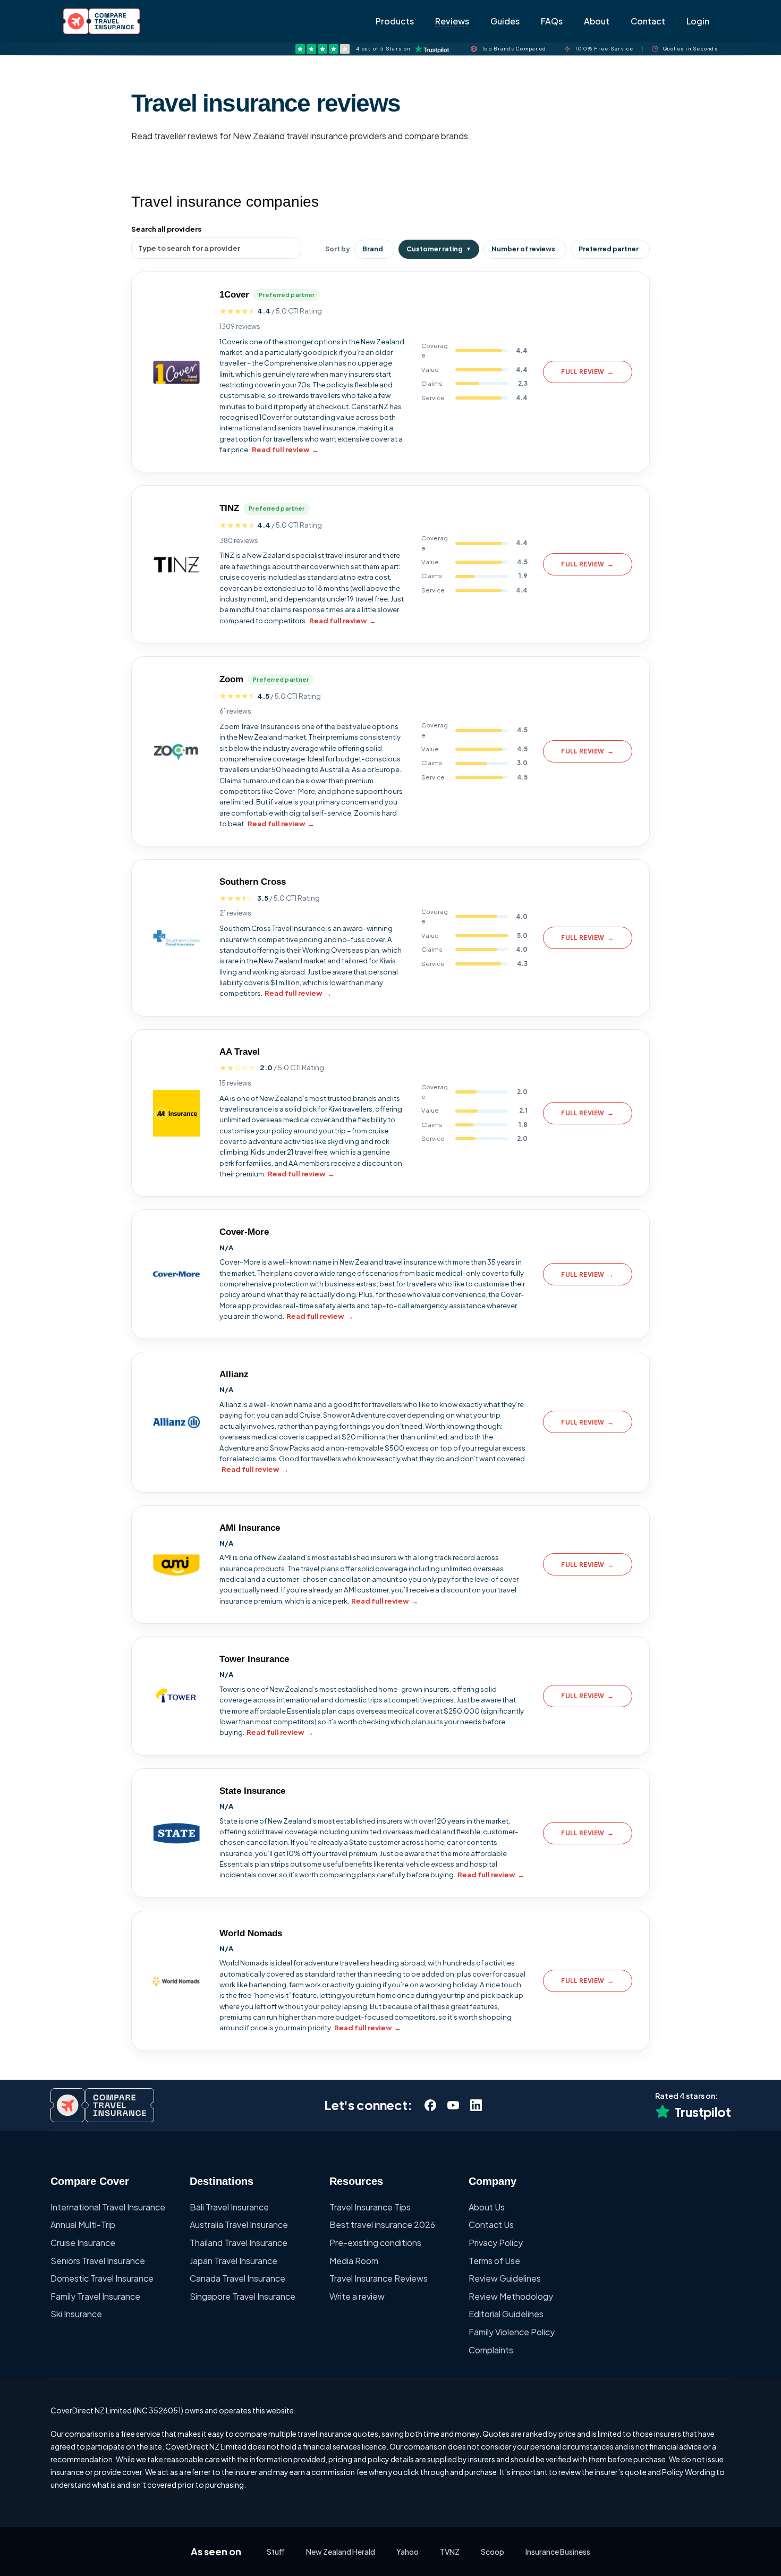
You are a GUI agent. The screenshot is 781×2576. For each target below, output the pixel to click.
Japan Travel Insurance (234, 2261)
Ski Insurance (76, 2314)
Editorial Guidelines (506, 2314)
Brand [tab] (373, 249)
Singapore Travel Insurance (243, 2296)
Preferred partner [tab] (609, 249)
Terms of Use (494, 2261)
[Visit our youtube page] (453, 2105)
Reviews (452, 21)
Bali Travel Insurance (229, 2207)
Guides (505, 21)
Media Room (354, 2261)
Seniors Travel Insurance (98, 2261)
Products (395, 21)
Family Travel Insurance (95, 2296)
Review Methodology (511, 2296)
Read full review (285, 449)
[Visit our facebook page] (430, 2105)
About (597, 21)
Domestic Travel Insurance (102, 2278)
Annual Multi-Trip (83, 2225)
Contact (648, 21)
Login (698, 21)
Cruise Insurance (83, 2243)
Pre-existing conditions (375, 2243)
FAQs (552, 21)
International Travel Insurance (108, 2207)
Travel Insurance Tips (370, 2207)
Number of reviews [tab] (523, 249)
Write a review (357, 2296)
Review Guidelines (505, 2278)
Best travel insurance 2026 (382, 2225)
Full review (587, 372)
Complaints (491, 2350)
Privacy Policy (496, 2243)
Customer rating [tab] (439, 249)
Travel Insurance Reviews (379, 2278)
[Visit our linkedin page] (476, 2105)
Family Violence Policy (512, 2332)
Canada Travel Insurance (237, 2278)
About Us (487, 2207)
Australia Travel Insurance (239, 2225)
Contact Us (491, 2225)
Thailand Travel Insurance (239, 2243)
